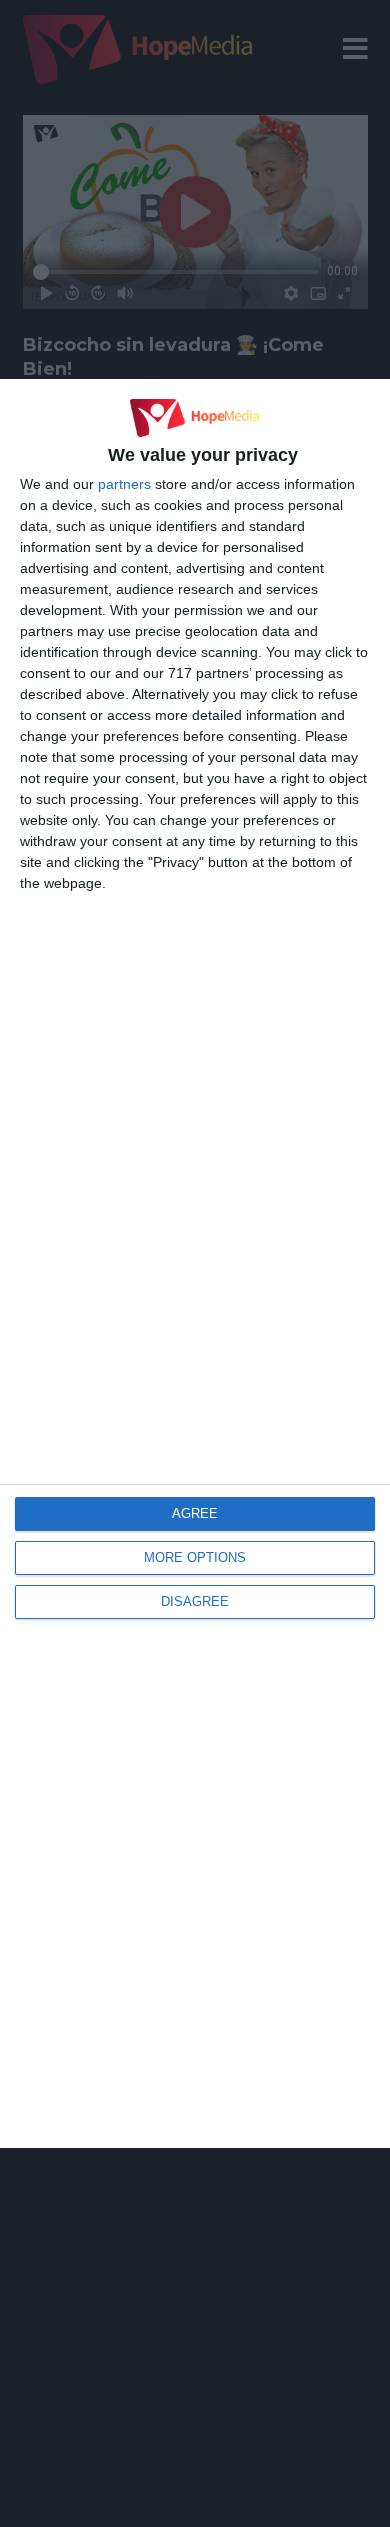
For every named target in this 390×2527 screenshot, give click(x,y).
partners (124, 484)
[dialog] (195, 1263)
